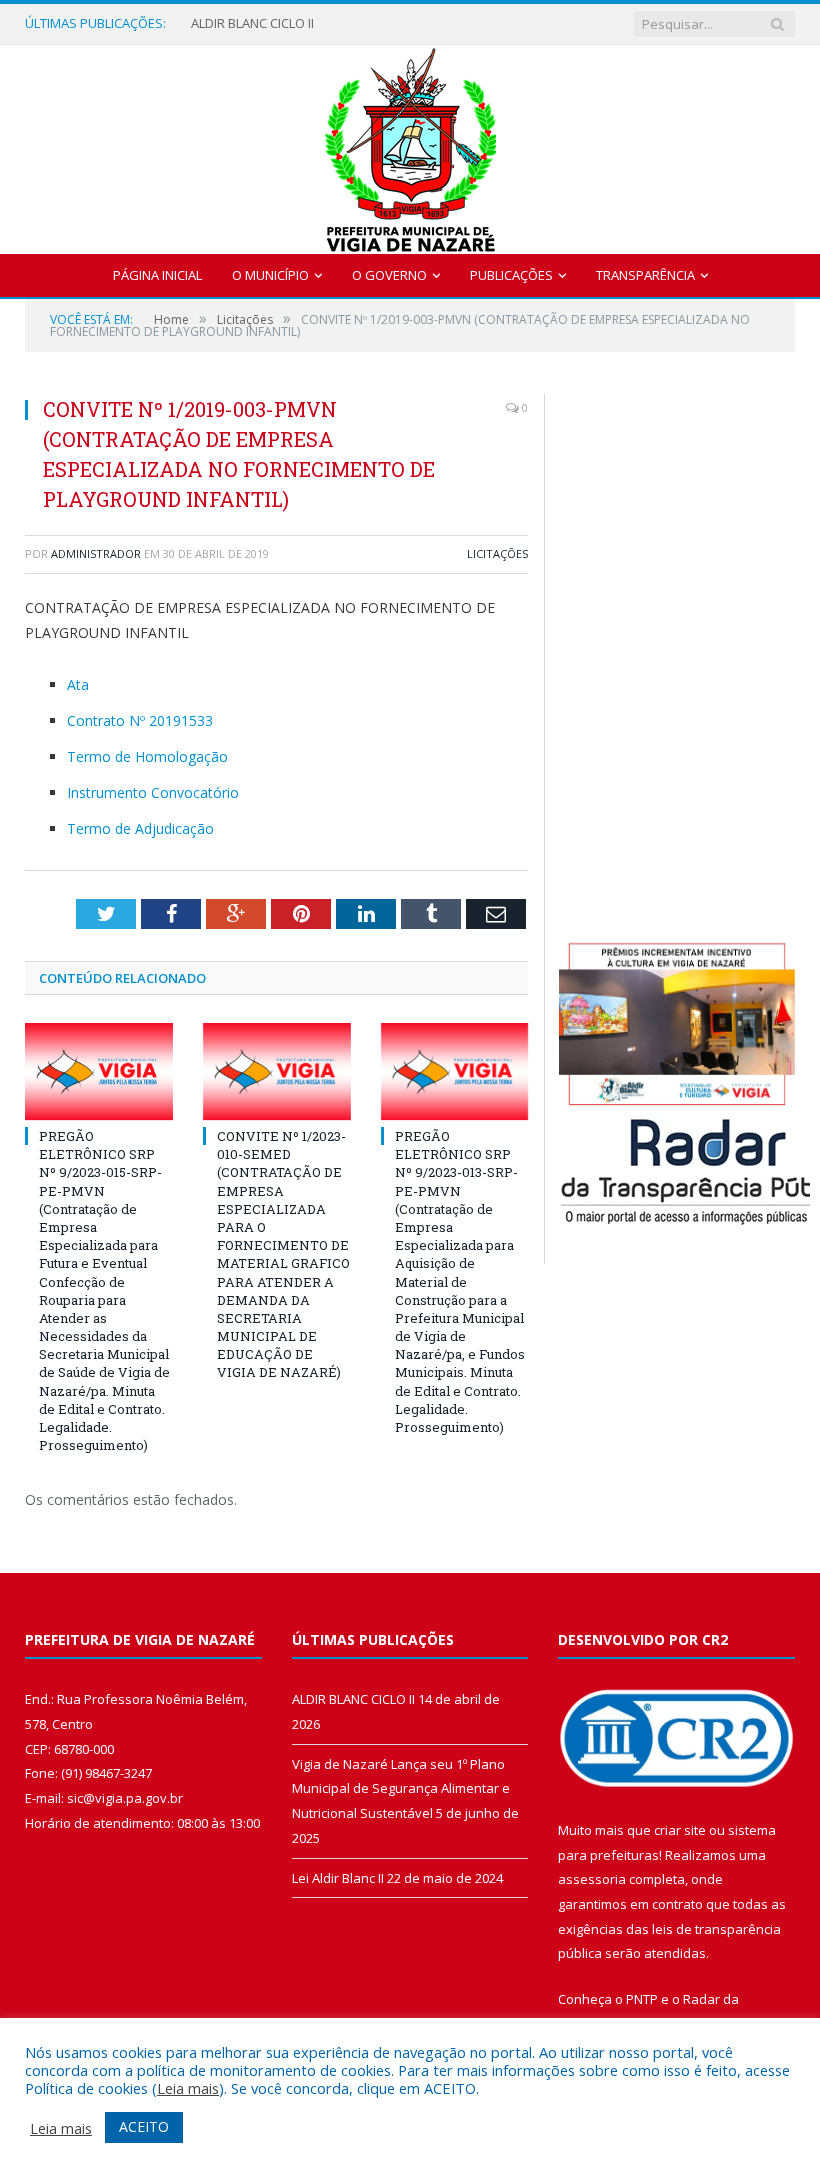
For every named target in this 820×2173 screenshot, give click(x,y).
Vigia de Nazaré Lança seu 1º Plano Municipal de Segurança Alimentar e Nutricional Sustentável (401, 1788)
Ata (78, 684)
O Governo (389, 275)
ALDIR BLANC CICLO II (252, 23)
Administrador (96, 553)
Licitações (497, 553)
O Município (270, 275)
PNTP (642, 1999)
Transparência (645, 275)
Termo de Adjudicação (140, 828)
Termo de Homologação (147, 756)
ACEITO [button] (144, 2126)
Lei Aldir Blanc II (338, 1878)
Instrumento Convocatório (153, 792)
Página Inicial (157, 275)
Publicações (511, 275)
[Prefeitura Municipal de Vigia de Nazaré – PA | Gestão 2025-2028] (410, 144)
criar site (680, 1830)
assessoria (592, 1879)
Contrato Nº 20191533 (140, 720)
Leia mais (188, 2088)
